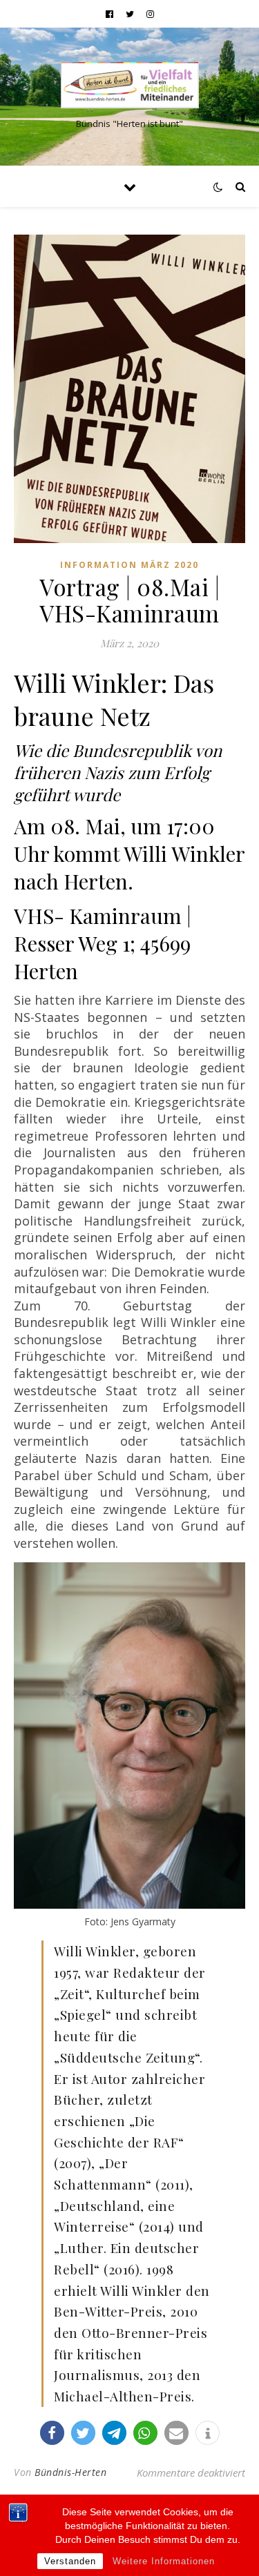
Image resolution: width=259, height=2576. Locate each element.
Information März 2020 (129, 565)
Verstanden (70, 2561)
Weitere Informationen (164, 2561)
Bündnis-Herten (70, 2472)
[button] (52, 2433)
